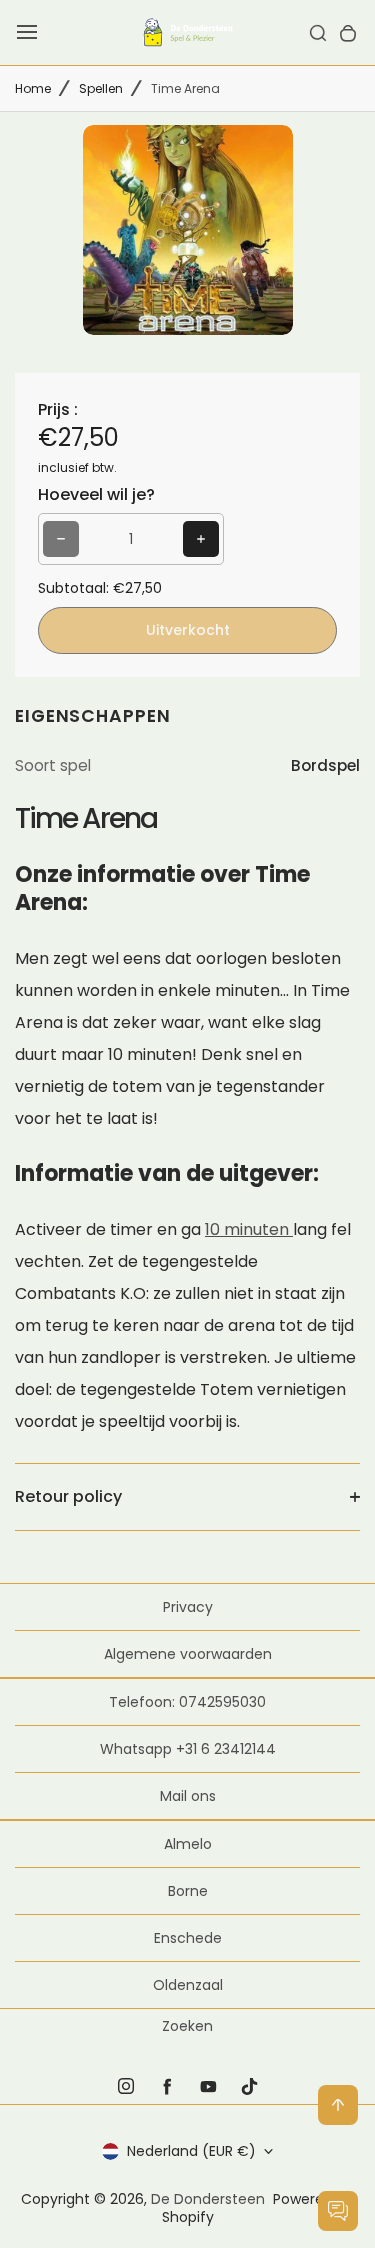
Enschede (188, 1938)
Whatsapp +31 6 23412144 (188, 1749)
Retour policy (68, 1496)
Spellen (101, 88)
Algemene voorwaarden (188, 1654)
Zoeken (187, 2026)
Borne (188, 1891)
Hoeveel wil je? (96, 494)
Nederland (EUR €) (191, 2151)
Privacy (188, 1607)
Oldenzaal (188, 1985)
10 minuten (249, 1229)
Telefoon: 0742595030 (187, 1702)
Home (33, 88)
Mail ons (188, 1796)
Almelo (188, 1844)
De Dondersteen (208, 2199)
